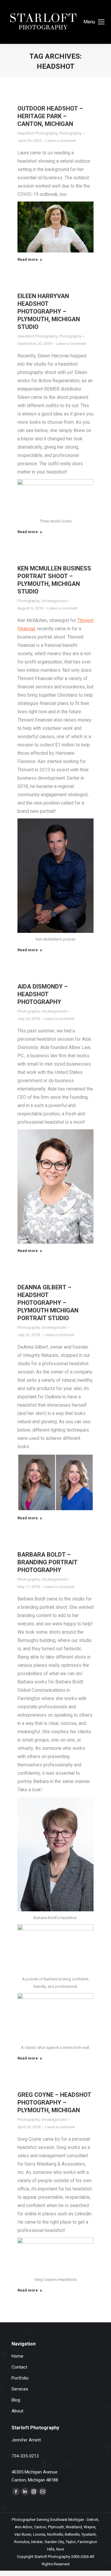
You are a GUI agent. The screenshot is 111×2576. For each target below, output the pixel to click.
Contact (19, 2367)
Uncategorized (54, 601)
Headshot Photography (37, 133)
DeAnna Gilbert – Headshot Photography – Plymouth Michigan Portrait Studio (48, 1303)
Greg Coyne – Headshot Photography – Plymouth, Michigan (54, 2103)
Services (20, 2389)
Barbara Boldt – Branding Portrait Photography (48, 1562)
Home (17, 2356)
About (17, 2411)
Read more (28, 260)
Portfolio (20, 2378)
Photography (70, 133)
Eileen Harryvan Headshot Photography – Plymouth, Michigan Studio (49, 312)
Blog (16, 2400)
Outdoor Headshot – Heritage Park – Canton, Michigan (50, 116)
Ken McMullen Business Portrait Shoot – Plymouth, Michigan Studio (54, 580)
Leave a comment (61, 141)
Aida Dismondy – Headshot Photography (43, 994)
